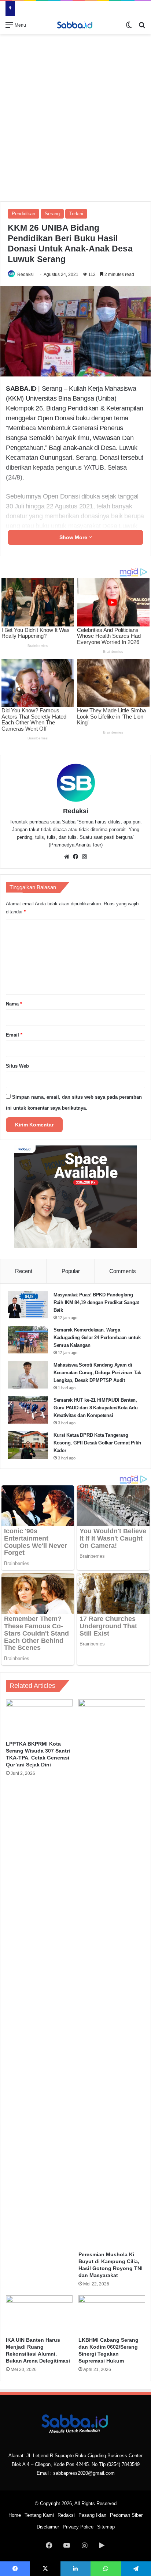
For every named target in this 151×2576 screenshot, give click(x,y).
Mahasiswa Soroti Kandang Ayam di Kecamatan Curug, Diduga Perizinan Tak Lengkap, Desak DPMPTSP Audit (97, 1373)
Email (14, 1035)
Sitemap (106, 2527)
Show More (74, 537)
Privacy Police (78, 2527)
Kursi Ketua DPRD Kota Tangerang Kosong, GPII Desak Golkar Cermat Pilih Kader (97, 1443)
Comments (123, 1271)
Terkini (76, 214)
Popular (71, 1271)
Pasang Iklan (92, 2515)
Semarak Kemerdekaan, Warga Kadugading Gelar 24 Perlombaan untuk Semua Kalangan (97, 1338)
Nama (14, 1004)
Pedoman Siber (126, 2515)
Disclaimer (48, 2527)
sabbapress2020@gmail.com (84, 2473)
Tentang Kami (39, 2515)
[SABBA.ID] (75, 25)
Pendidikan (23, 214)
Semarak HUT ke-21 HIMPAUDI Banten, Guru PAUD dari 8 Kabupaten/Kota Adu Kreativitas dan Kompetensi (96, 1408)
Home (15, 2515)
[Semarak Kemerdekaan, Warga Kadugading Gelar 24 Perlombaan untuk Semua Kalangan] (28, 1340)
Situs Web (17, 1066)
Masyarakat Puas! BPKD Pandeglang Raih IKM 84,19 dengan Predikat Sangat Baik (96, 1302)
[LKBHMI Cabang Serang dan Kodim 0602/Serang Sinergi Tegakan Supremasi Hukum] (112, 2314)
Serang (52, 214)
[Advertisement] (75, 117)
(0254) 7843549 (123, 2464)
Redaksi (25, 274)
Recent (24, 1271)
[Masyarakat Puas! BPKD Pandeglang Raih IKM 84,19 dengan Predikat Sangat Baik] (28, 1305)
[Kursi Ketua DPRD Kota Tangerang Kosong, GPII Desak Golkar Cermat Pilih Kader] (28, 1445)
